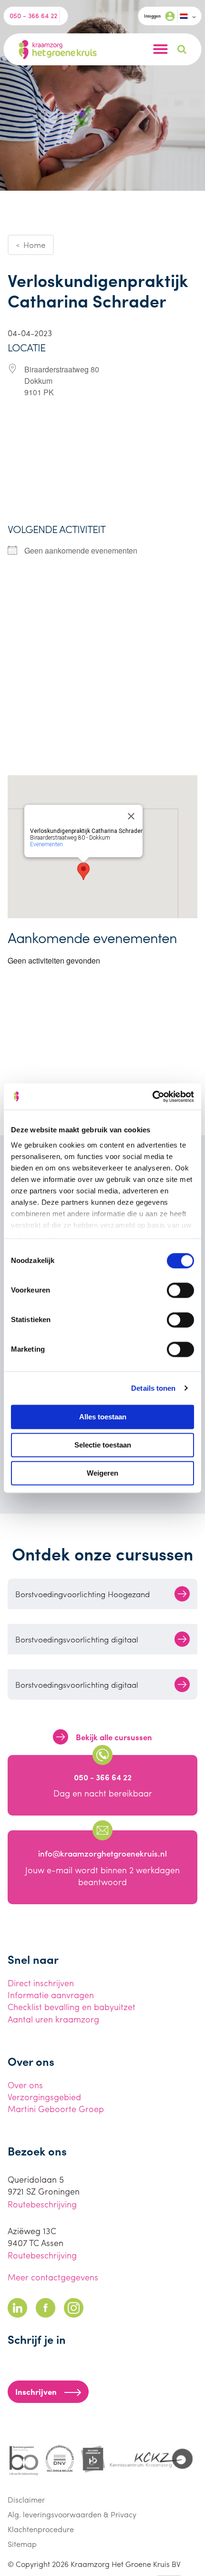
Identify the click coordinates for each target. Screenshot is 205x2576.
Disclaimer (26, 2499)
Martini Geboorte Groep (56, 2109)
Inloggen (152, 16)
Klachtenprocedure (41, 2529)
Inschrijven (36, 2391)
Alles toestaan (103, 1417)
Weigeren (102, 1473)
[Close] (131, 816)
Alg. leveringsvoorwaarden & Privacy (72, 2514)
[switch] (180, 1290)
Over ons (25, 2085)
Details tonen (153, 1388)
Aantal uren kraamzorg (53, 2019)
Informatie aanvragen (51, 1995)
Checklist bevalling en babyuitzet (72, 2006)
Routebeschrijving (42, 2204)
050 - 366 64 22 (33, 15)
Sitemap (22, 2544)
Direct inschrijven (41, 1983)
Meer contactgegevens (53, 2277)
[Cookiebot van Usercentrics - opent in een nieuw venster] (152, 1097)
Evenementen (46, 844)
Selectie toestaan (103, 1445)
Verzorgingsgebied (44, 2097)
